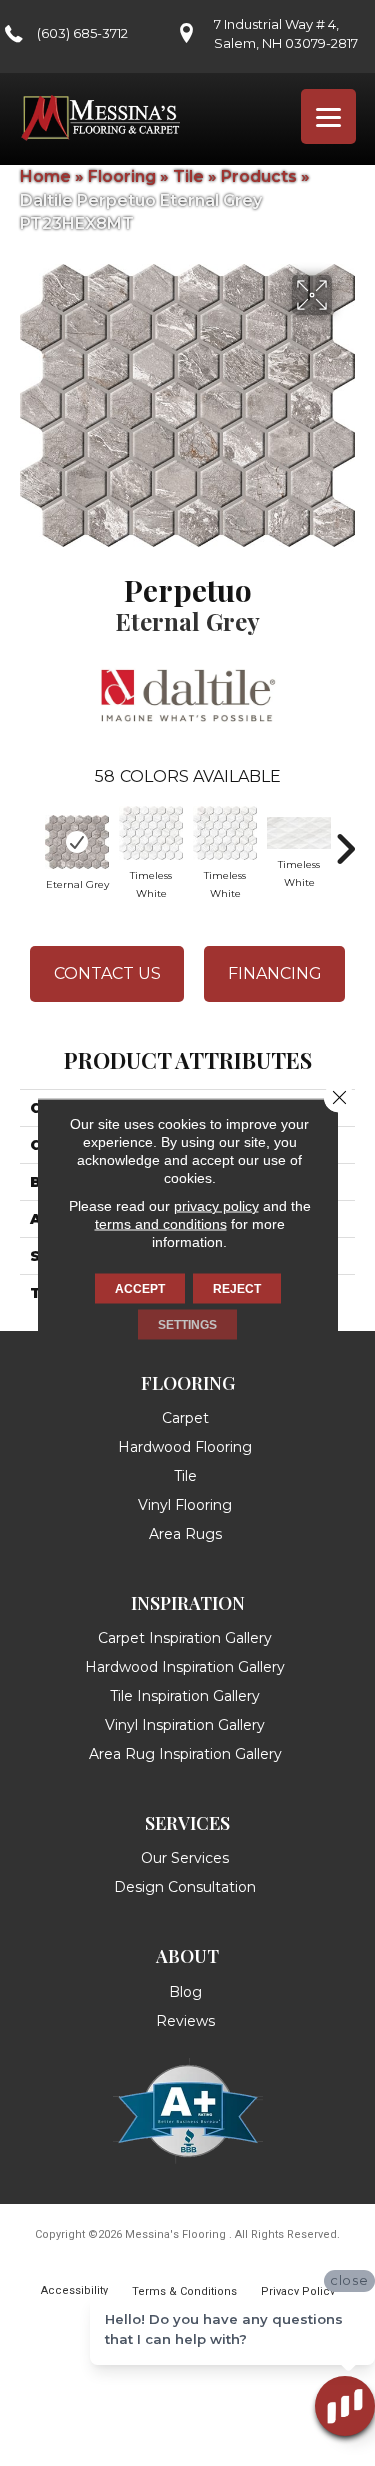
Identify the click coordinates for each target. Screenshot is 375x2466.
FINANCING (275, 973)
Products (259, 176)
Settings (187, 1325)
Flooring (122, 176)
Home (45, 176)
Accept (140, 1289)
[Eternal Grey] (77, 842)
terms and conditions (161, 1224)
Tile (188, 176)
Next (345, 839)
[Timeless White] (151, 833)
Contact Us (107, 973)
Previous (30, 839)
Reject (237, 1289)
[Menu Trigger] (328, 116)
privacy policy (216, 1206)
